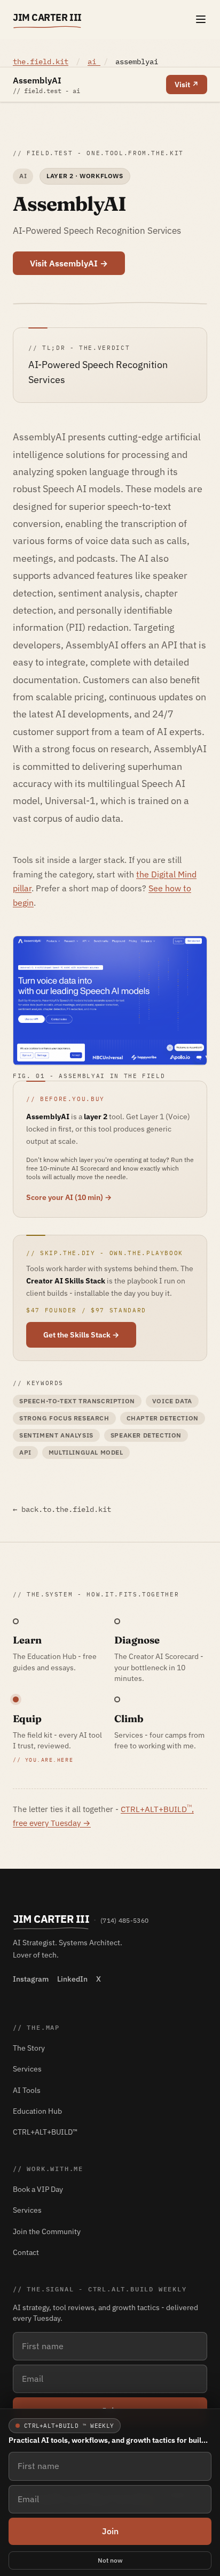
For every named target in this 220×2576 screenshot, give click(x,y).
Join (110, 2531)
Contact (26, 2252)
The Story (29, 2048)
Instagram (31, 1979)
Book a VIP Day (38, 2189)
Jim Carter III (47, 17)
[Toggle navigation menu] (201, 19)
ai (94, 62)
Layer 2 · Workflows (85, 176)
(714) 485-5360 (124, 1920)
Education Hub (37, 2111)
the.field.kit (41, 62)
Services (27, 2069)
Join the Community (47, 2231)
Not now (110, 2560)
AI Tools (27, 2090)
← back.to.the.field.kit (62, 1509)
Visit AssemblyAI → (69, 263)
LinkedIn (72, 1979)
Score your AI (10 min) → (69, 1197)
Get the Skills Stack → (81, 1335)
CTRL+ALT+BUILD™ (45, 2132)
